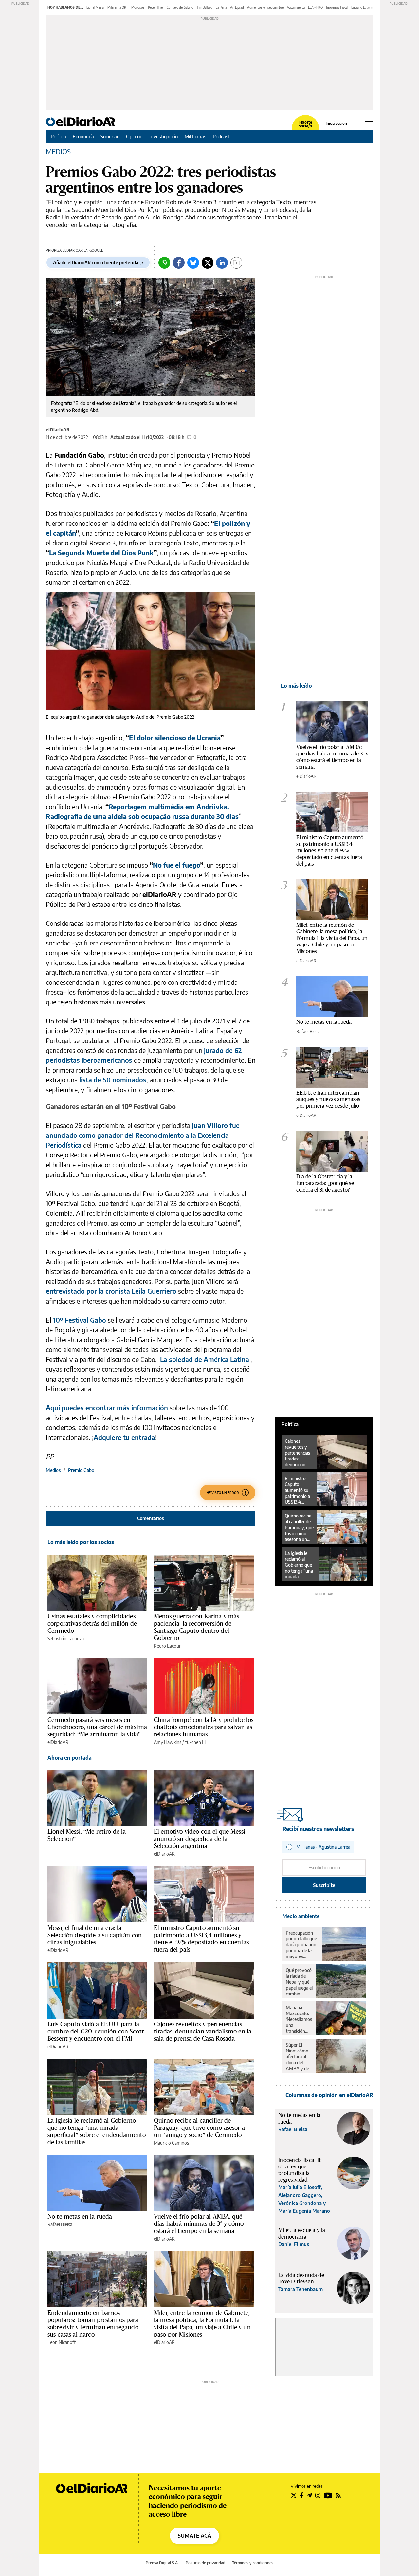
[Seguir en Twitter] (294, 2495)
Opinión (134, 136)
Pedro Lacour (167, 1646)
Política (58, 136)
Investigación (164, 136)
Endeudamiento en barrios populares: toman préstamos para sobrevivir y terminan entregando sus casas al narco (93, 2323)
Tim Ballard (205, 7)
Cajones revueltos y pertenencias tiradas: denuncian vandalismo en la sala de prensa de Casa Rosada (203, 2031)
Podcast (221, 136)
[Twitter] (208, 263)
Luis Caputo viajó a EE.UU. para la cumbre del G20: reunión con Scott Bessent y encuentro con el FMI (96, 2031)
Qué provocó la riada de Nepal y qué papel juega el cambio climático (299, 1982)
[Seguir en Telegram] (309, 2495)
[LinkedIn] (222, 263)
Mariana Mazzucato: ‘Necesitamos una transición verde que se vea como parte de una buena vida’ (299, 2019)
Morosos (138, 7)
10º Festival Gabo (80, 1320)
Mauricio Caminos (171, 2143)
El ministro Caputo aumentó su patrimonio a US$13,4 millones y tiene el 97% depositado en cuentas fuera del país (201, 1938)
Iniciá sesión (336, 124)
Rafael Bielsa (60, 2224)
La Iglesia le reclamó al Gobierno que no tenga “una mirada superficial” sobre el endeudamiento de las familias (97, 2131)
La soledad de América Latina (205, 1359)
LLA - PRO (315, 7)
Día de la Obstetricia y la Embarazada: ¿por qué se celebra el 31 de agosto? (325, 1183)
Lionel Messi (95, 7)
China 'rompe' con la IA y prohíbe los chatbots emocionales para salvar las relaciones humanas (204, 1727)
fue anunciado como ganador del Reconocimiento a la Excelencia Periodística (143, 1135)
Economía (83, 136)
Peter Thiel (156, 7)
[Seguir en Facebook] (302, 2495)
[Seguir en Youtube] (328, 2495)
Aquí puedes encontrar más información (107, 1408)
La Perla (221, 7)
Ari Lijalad (237, 7)
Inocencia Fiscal (337, 7)
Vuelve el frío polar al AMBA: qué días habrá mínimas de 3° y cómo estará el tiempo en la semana (199, 2223)
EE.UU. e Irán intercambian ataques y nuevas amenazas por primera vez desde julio (328, 1099)
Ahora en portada (70, 1758)
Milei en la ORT (118, 7)
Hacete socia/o (305, 124)
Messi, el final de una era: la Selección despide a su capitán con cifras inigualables (95, 1935)
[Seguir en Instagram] (318, 2495)
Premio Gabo (81, 1470)
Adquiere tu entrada (124, 1437)
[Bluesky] (193, 263)
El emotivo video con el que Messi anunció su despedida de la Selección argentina (200, 1839)
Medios (53, 1470)
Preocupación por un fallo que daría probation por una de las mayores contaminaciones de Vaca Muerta (302, 1945)
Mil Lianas (195, 136)
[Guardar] (236, 263)
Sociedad (110, 136)
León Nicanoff (62, 2342)
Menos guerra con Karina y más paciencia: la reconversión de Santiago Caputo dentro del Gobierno (196, 1627)
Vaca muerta (296, 7)
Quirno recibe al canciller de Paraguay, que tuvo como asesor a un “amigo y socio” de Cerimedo (199, 2128)
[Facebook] (179, 263)
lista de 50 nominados (113, 1080)
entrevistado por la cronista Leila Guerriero (111, 1291)
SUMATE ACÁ (194, 2536)
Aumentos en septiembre (265, 7)
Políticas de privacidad (205, 2563)
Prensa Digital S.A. (162, 2563)
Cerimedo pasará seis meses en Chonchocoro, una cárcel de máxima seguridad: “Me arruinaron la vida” (97, 1727)
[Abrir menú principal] (369, 122)
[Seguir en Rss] (338, 2495)
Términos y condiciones (253, 2563)
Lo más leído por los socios (81, 1542)
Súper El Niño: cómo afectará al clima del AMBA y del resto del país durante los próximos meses (299, 2057)
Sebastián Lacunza (66, 1639)
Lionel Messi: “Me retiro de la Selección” (87, 1835)
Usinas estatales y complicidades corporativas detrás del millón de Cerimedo (92, 1623)
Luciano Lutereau (364, 7)
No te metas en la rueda (80, 2216)
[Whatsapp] (164, 263)
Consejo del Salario (180, 7)
